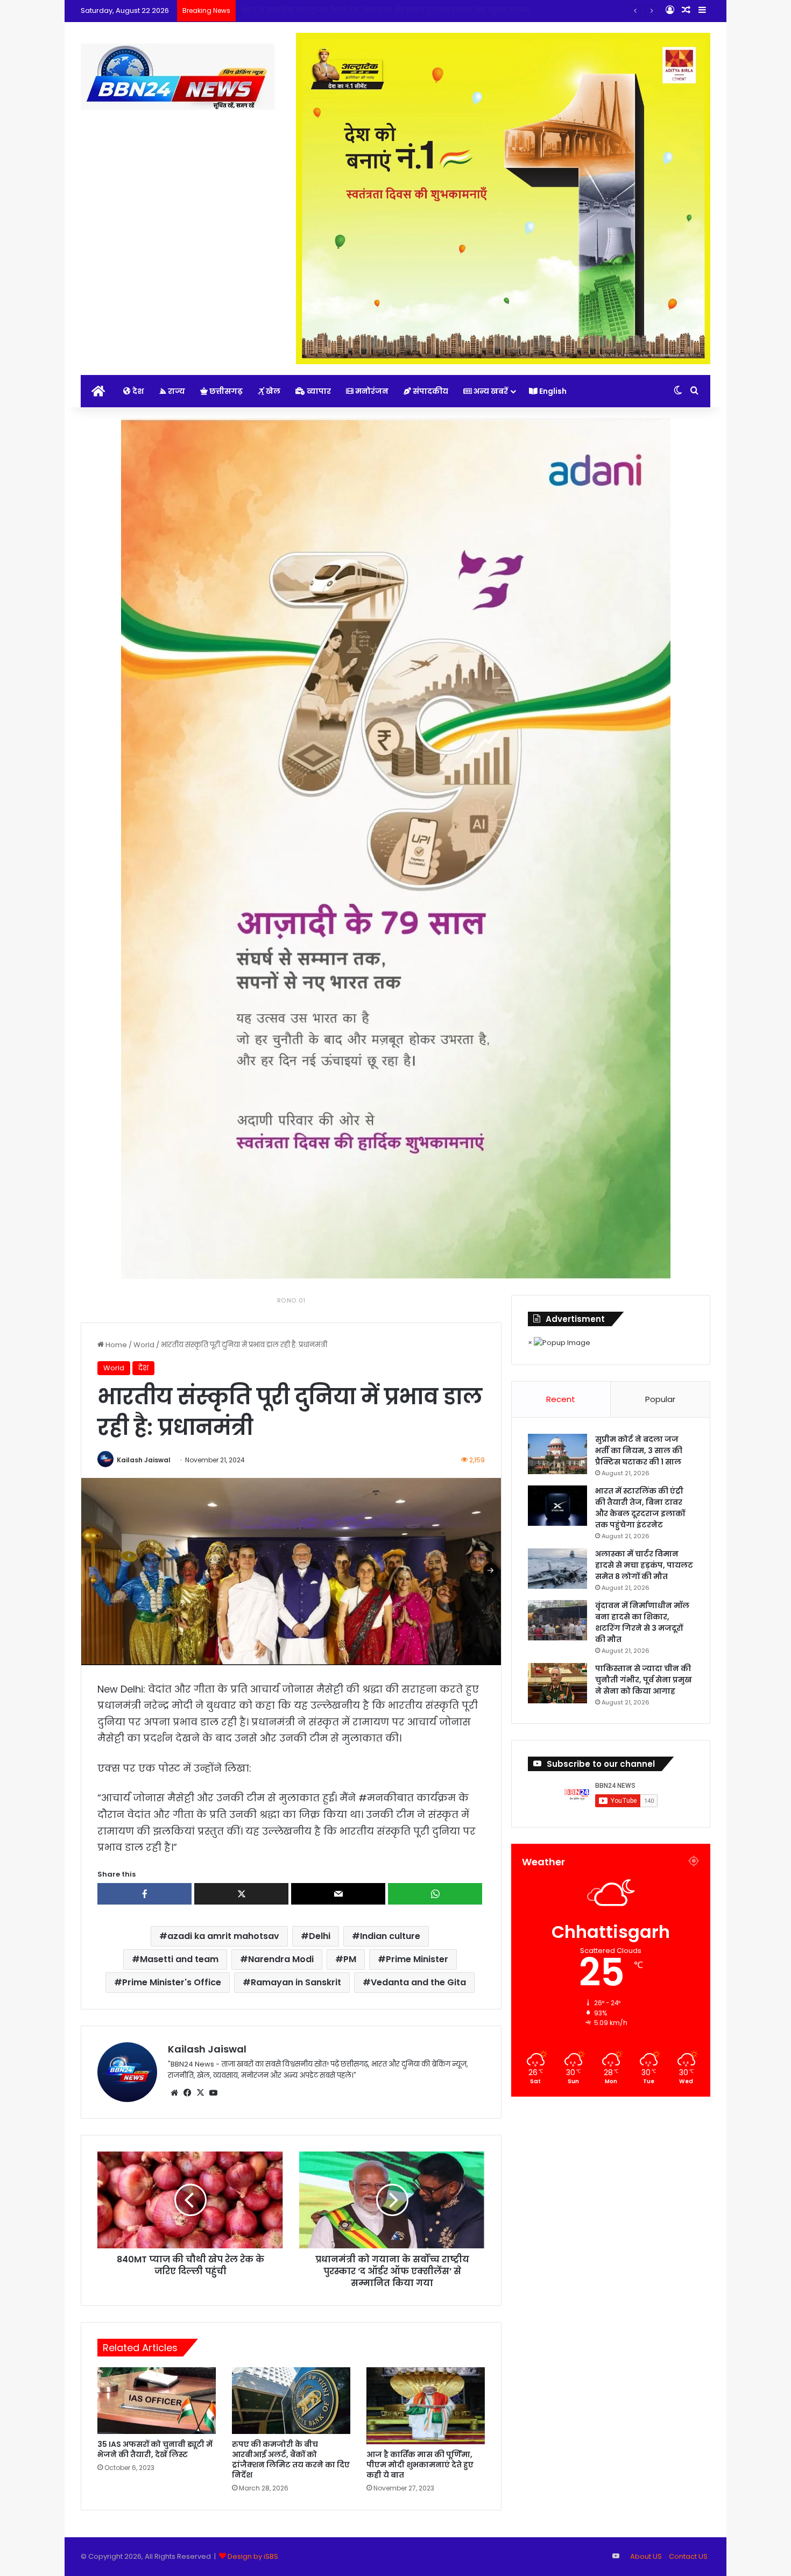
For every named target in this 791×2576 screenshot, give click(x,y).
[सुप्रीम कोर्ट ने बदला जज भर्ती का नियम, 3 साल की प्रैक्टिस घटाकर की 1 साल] (557, 1454)
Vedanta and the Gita (418, 1982)
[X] (200, 2093)
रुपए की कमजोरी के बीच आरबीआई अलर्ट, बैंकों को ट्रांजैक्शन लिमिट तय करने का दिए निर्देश (291, 2460)
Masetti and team (179, 1959)
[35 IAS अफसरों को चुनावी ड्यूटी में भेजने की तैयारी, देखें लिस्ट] (157, 2401)
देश (137, 391)
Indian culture (390, 1936)
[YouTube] (213, 2093)
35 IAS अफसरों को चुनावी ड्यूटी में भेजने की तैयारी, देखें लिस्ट (155, 2449)
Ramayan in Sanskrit (296, 1982)
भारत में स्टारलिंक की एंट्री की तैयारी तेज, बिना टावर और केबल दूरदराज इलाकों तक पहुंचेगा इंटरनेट (640, 1508)
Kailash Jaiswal (144, 1460)
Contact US (688, 2556)
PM (350, 1959)
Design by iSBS (253, 2556)
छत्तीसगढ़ (225, 391)
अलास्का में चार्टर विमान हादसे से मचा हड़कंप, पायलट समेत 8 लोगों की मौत (349, 10)
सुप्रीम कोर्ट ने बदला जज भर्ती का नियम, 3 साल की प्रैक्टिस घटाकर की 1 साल (639, 1450)
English (552, 391)
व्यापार (318, 391)
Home (115, 1345)
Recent (561, 1399)
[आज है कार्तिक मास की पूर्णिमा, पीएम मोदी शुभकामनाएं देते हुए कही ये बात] (426, 2406)
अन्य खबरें (490, 391)
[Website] (174, 2093)
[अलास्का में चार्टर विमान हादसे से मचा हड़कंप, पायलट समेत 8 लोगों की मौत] (557, 1569)
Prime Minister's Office (172, 1982)
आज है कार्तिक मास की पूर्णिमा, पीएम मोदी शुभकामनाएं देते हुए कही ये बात (420, 2465)
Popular (660, 1399)
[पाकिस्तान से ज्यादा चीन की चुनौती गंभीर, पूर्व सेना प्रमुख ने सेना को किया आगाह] (557, 1683)
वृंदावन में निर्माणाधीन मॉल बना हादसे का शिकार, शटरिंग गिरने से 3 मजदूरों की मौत (642, 1622)
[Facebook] (187, 2093)
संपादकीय (430, 391)
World (144, 1345)
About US (646, 2556)
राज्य (176, 391)
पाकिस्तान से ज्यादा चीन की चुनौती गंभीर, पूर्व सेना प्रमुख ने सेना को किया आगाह (644, 1680)
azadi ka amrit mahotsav (223, 1936)
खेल (272, 391)
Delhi (320, 1936)
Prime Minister (417, 1959)
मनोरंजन (371, 391)
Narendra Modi (281, 1959)
